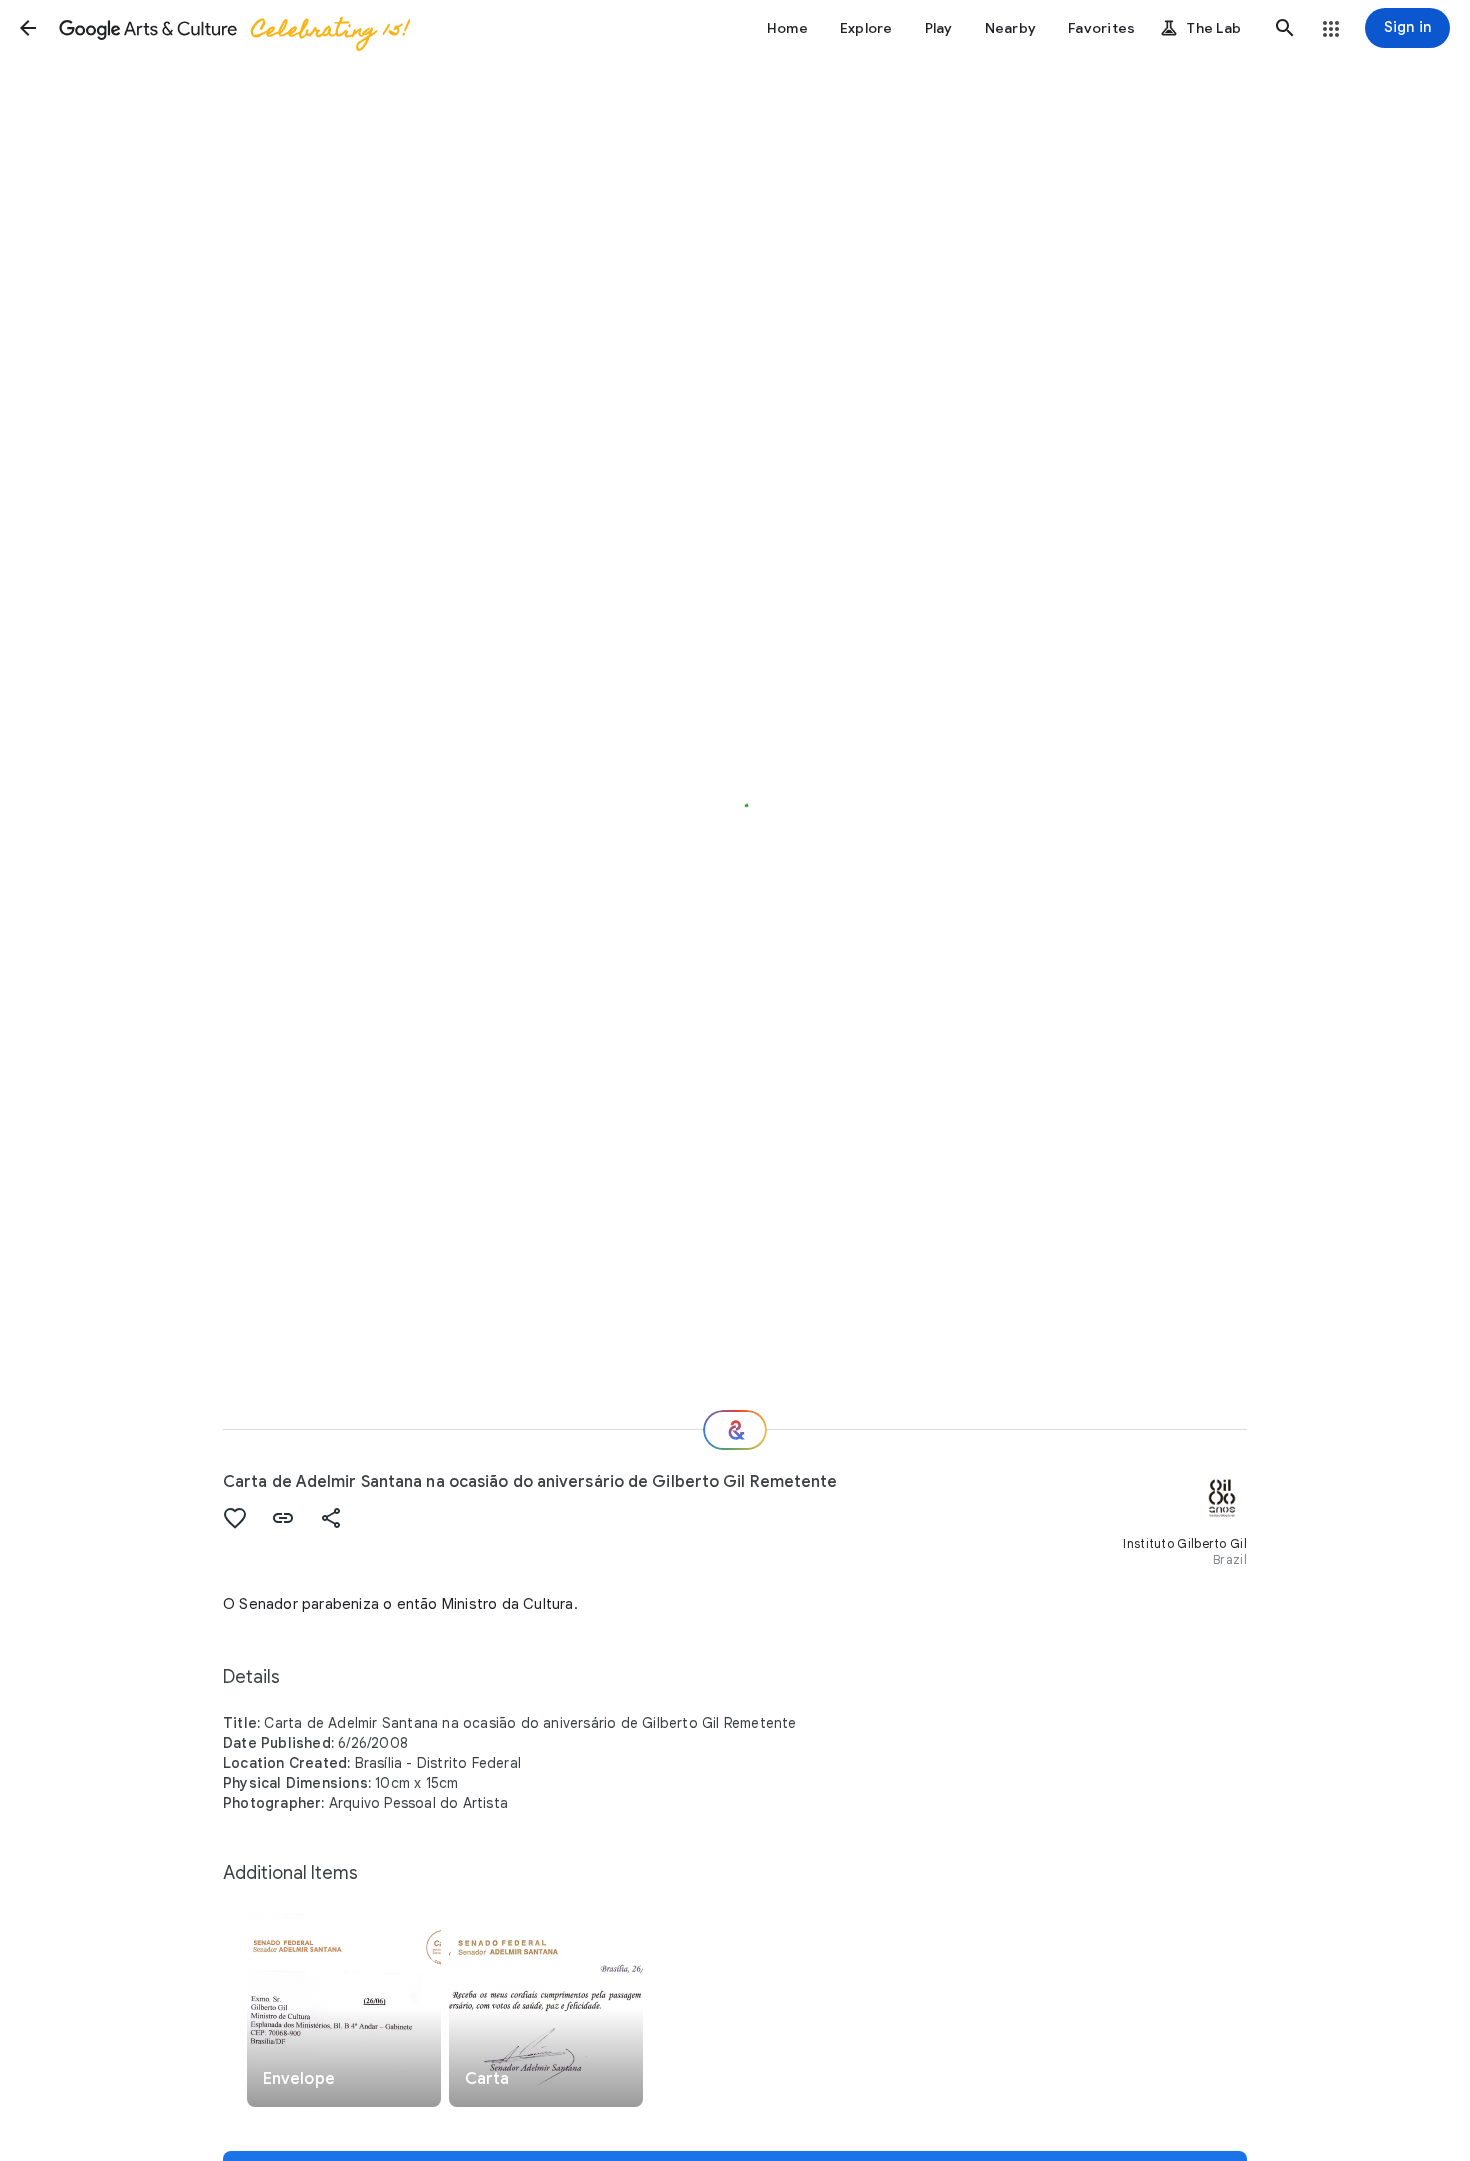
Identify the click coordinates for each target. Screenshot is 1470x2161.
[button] (28, 28)
